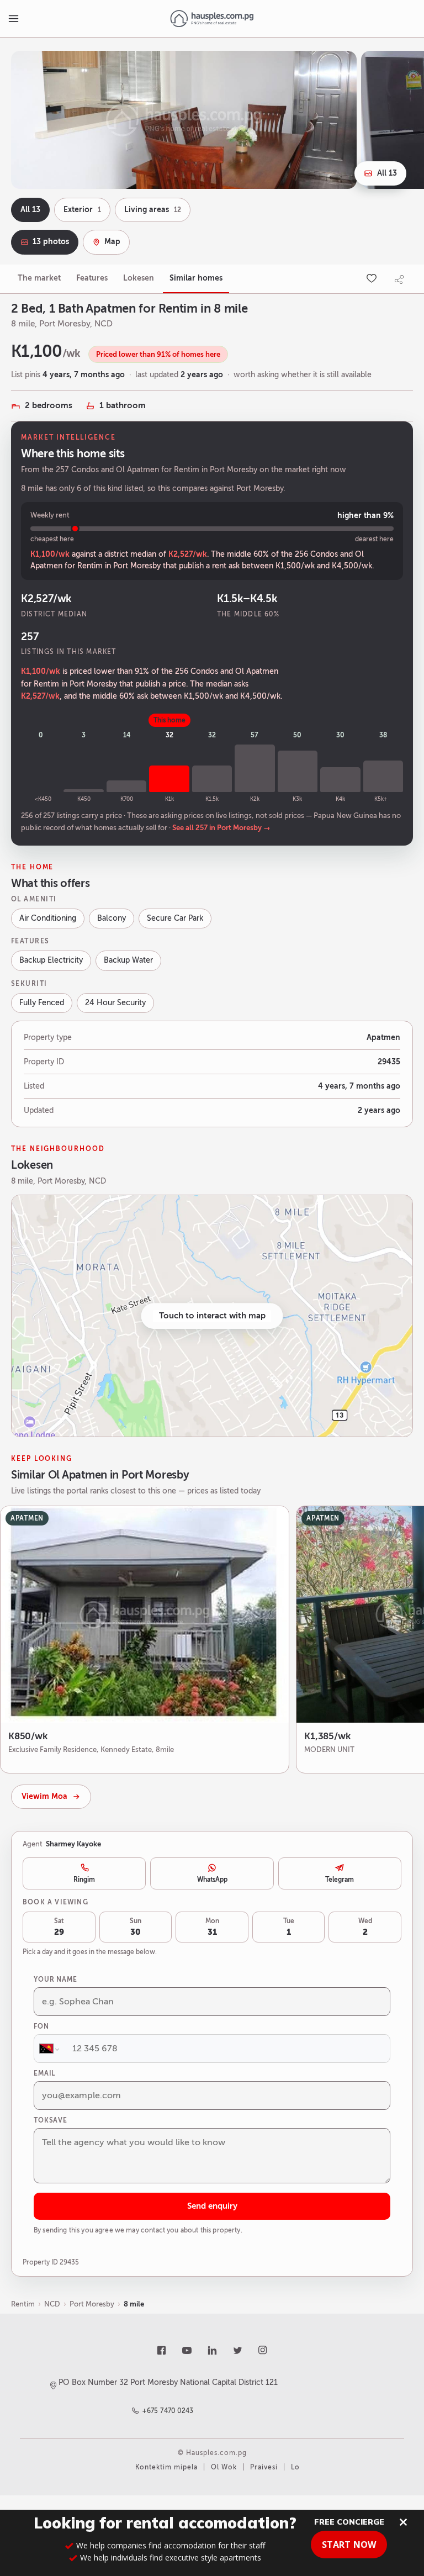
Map (112, 242)
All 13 (387, 173)
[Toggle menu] (13, 19)
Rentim (23, 2304)
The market (39, 278)
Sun (136, 1927)
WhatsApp (212, 1880)
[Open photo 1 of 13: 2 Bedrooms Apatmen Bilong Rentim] (184, 120)
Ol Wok (224, 2467)
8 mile (134, 2304)
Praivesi (264, 2467)
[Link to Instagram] (263, 2350)
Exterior (82, 210)
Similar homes (196, 278)
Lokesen (139, 278)
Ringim (84, 1880)
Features (92, 278)
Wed (365, 1927)
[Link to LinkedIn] (212, 2350)
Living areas (153, 210)
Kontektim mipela (166, 2467)
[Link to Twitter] (237, 2350)
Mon (212, 1927)
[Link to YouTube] (187, 2350)
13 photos (51, 242)
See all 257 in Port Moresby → (221, 828)
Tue (289, 1927)
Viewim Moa (44, 1796)
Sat (59, 1927)
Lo (295, 2467)
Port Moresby (92, 2304)
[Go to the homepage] (212, 19)
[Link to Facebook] (161, 2350)
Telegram (340, 1880)
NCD (52, 2304)
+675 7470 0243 (168, 2411)
